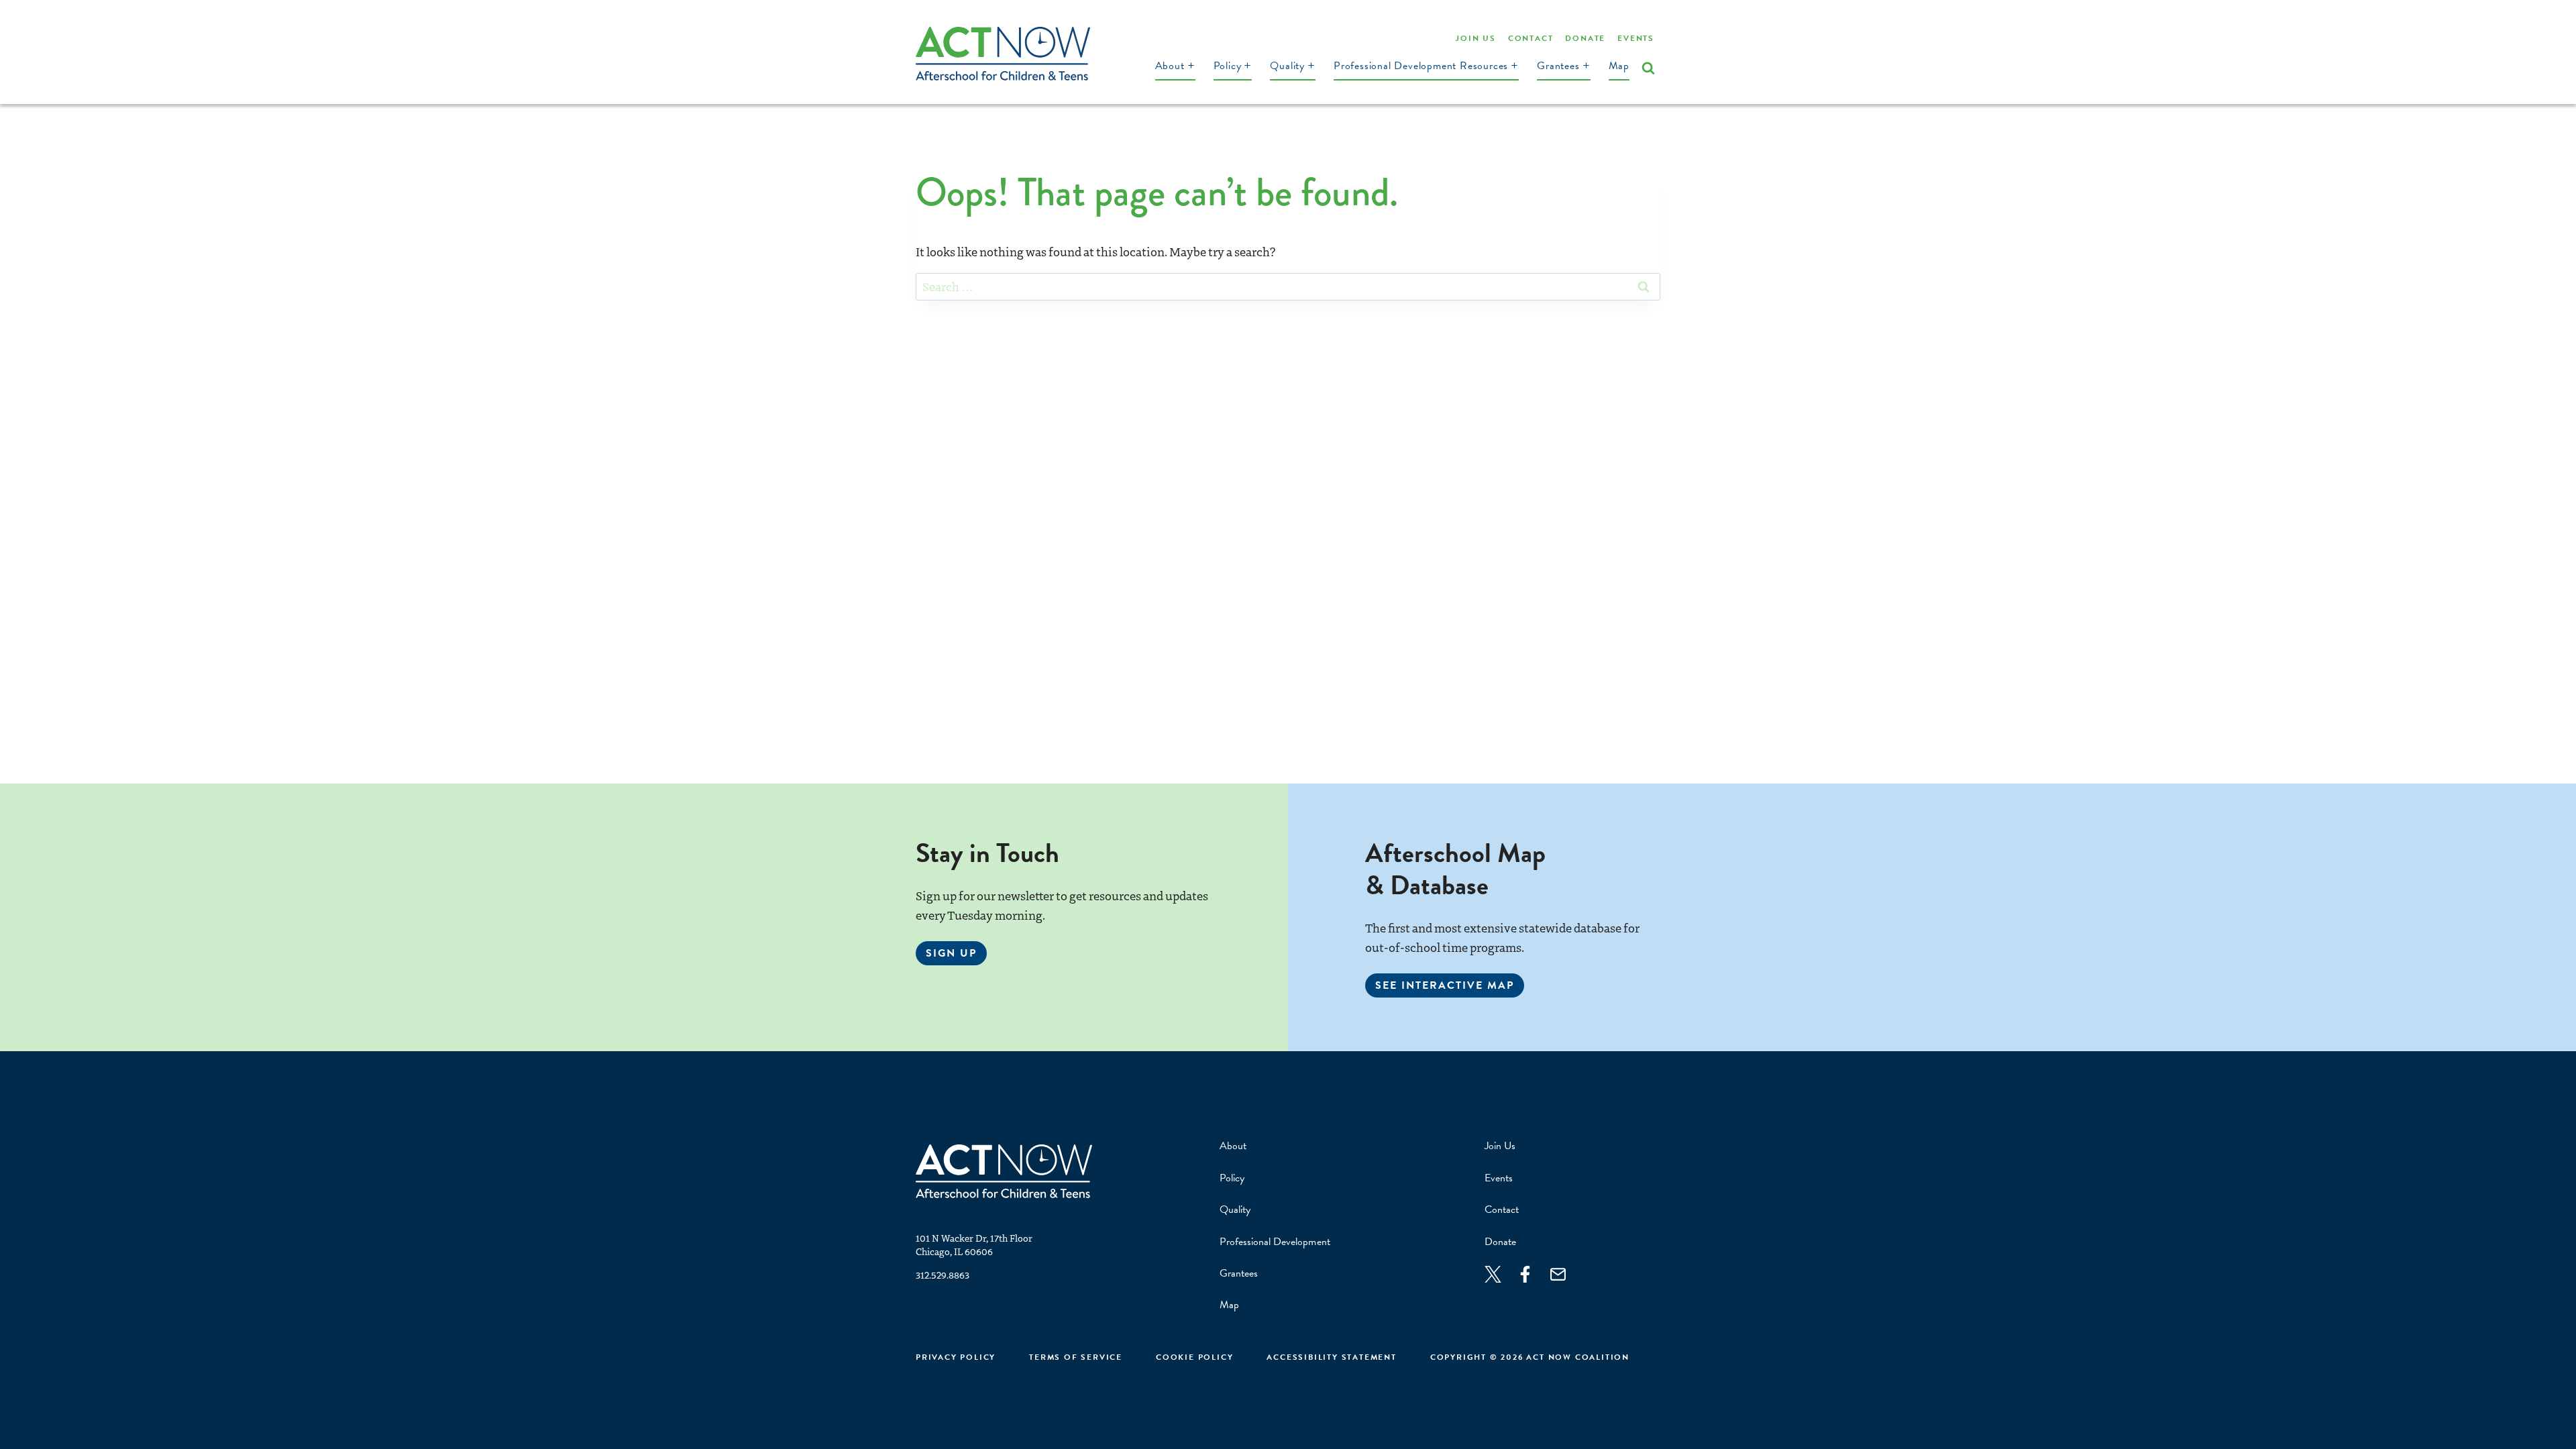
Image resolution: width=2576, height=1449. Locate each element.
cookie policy (1194, 1357)
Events (1636, 38)
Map (1619, 66)
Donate (1585, 38)
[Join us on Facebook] (1532, 1274)
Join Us (1476, 38)
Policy (1232, 1178)
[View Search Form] (1648, 68)
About (1233, 1146)
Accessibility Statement (1331, 1357)
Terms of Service (1076, 1357)
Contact (1531, 38)
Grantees (1239, 1273)
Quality (1235, 1210)
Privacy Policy (956, 1357)
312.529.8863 (943, 1275)
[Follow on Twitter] (1500, 1274)
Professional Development (1275, 1242)
